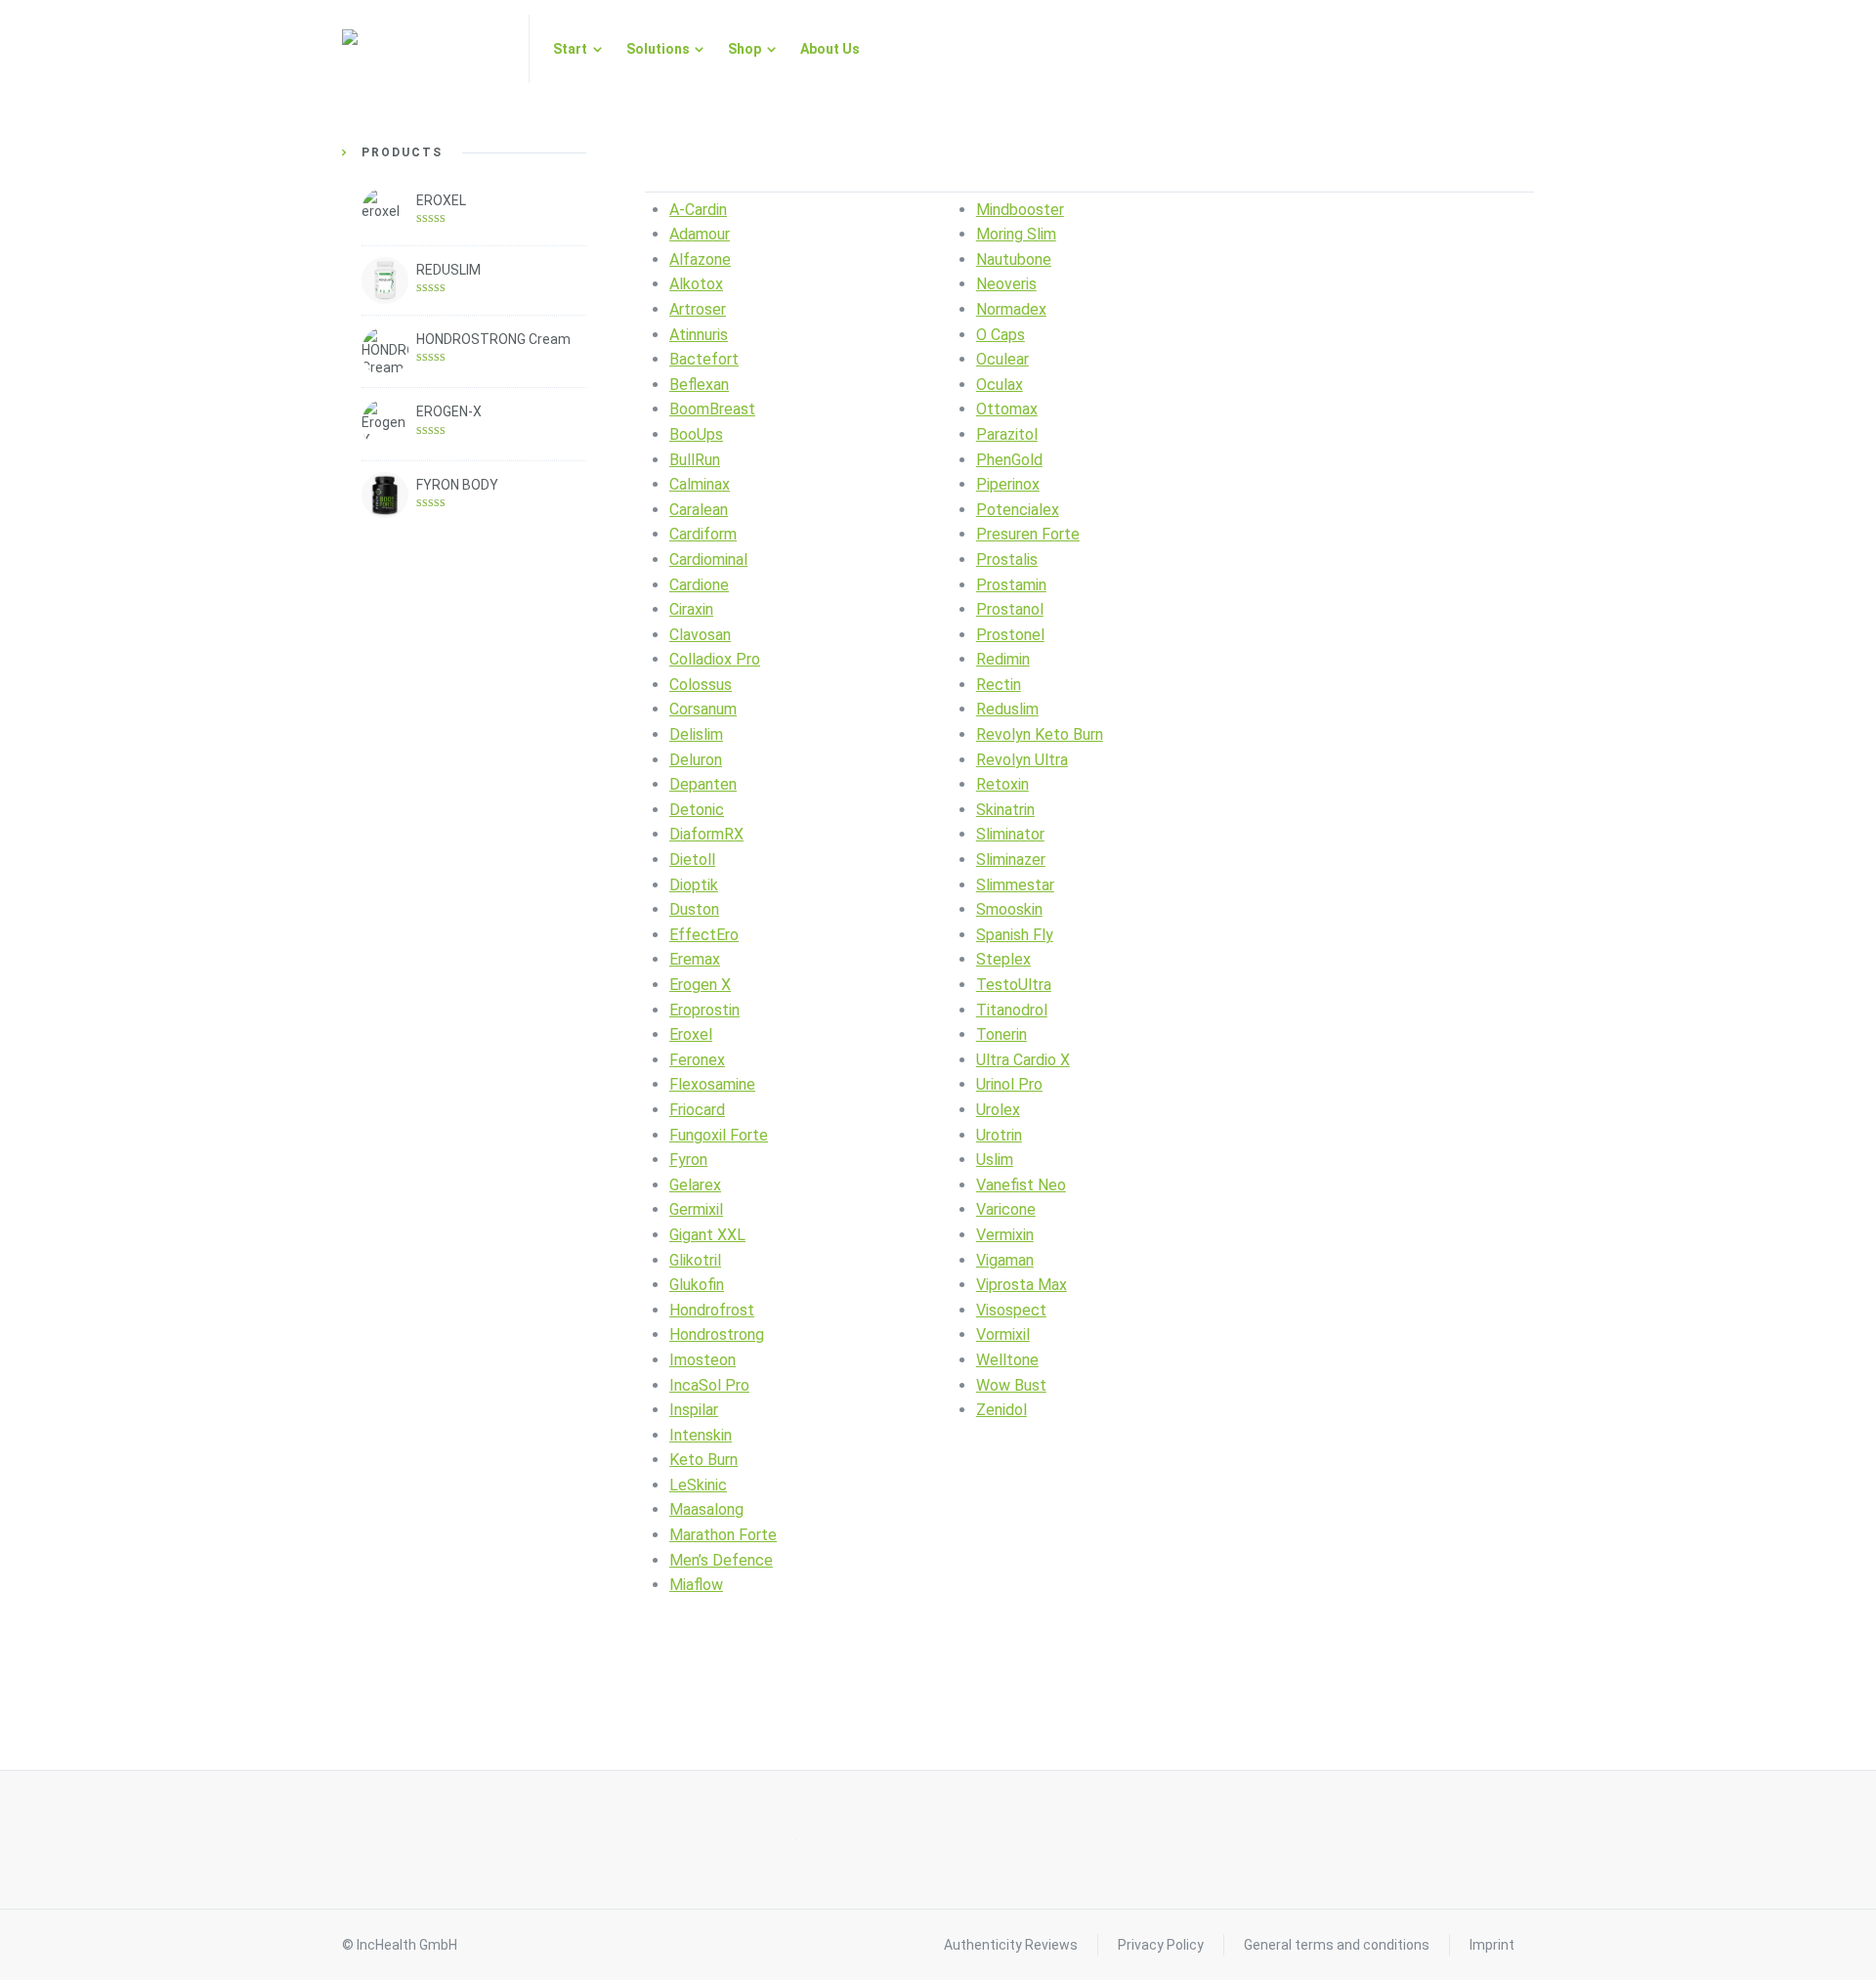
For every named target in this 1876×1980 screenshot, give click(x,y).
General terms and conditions (1337, 1945)
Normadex (1011, 309)
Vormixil (1003, 1334)
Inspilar (694, 1410)
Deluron (696, 760)
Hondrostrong (717, 1334)
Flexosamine (712, 1084)
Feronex (697, 1060)
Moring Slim (1016, 234)
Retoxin (1002, 784)
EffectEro (704, 935)
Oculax (1000, 385)
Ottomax (1007, 409)
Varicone (1006, 1209)
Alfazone (700, 259)
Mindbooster (1020, 210)
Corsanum (703, 709)
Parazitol (1007, 434)
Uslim (995, 1160)
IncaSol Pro (709, 1385)
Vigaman (1005, 1260)
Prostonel (1010, 635)
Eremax (695, 959)
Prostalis (1007, 560)
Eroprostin (704, 1010)
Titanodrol (1012, 1010)
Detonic (697, 810)
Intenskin (701, 1435)
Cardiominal (708, 560)
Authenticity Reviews (1011, 1945)
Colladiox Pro (715, 659)
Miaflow (696, 1585)
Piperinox (1008, 484)
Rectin (999, 685)
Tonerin (1002, 1034)
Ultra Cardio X (1023, 1060)
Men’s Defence (721, 1560)
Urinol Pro (1009, 1084)
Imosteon (703, 1360)
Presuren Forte (1028, 534)
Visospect (1011, 1310)
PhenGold (1009, 460)
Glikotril (695, 1260)
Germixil (696, 1209)
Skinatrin (1005, 810)
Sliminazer (1011, 860)
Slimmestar (1015, 885)
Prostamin (1011, 585)
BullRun (695, 460)
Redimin (1003, 659)
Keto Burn (703, 1460)
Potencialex (1018, 510)
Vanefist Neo (1021, 1185)
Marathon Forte (723, 1535)
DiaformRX (706, 834)
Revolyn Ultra (1022, 760)
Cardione (699, 585)
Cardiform (703, 534)
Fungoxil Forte (719, 1135)
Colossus (701, 685)
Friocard (697, 1110)
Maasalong (706, 1509)
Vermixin (1005, 1235)
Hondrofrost (712, 1310)
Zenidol (1002, 1410)
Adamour (700, 234)
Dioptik (694, 885)
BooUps (696, 434)
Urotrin (999, 1135)
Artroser (698, 309)
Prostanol (1010, 609)
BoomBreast (712, 409)
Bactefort (704, 359)
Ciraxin (691, 609)
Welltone (1007, 1360)
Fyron (688, 1160)
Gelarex (695, 1185)
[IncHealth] (424, 49)
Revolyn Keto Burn (1040, 734)
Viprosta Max (1022, 1285)
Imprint (1492, 1945)
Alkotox (696, 284)
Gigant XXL (707, 1235)
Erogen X (700, 985)
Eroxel (691, 1034)
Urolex (998, 1110)
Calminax (700, 484)
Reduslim (1007, 709)
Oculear (1002, 359)
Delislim (696, 734)
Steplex (1003, 959)
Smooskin (1009, 909)
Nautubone (1014, 259)
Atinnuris (699, 335)
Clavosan (700, 635)
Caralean (699, 510)
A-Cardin (698, 210)
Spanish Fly (1015, 935)
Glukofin (697, 1285)
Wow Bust (1011, 1385)
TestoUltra (1014, 985)
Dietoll (692, 860)
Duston (694, 909)
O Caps (1001, 335)
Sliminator (1010, 834)
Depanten (703, 784)
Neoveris (1006, 284)
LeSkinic (698, 1485)
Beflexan (699, 385)
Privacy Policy (1161, 1945)
